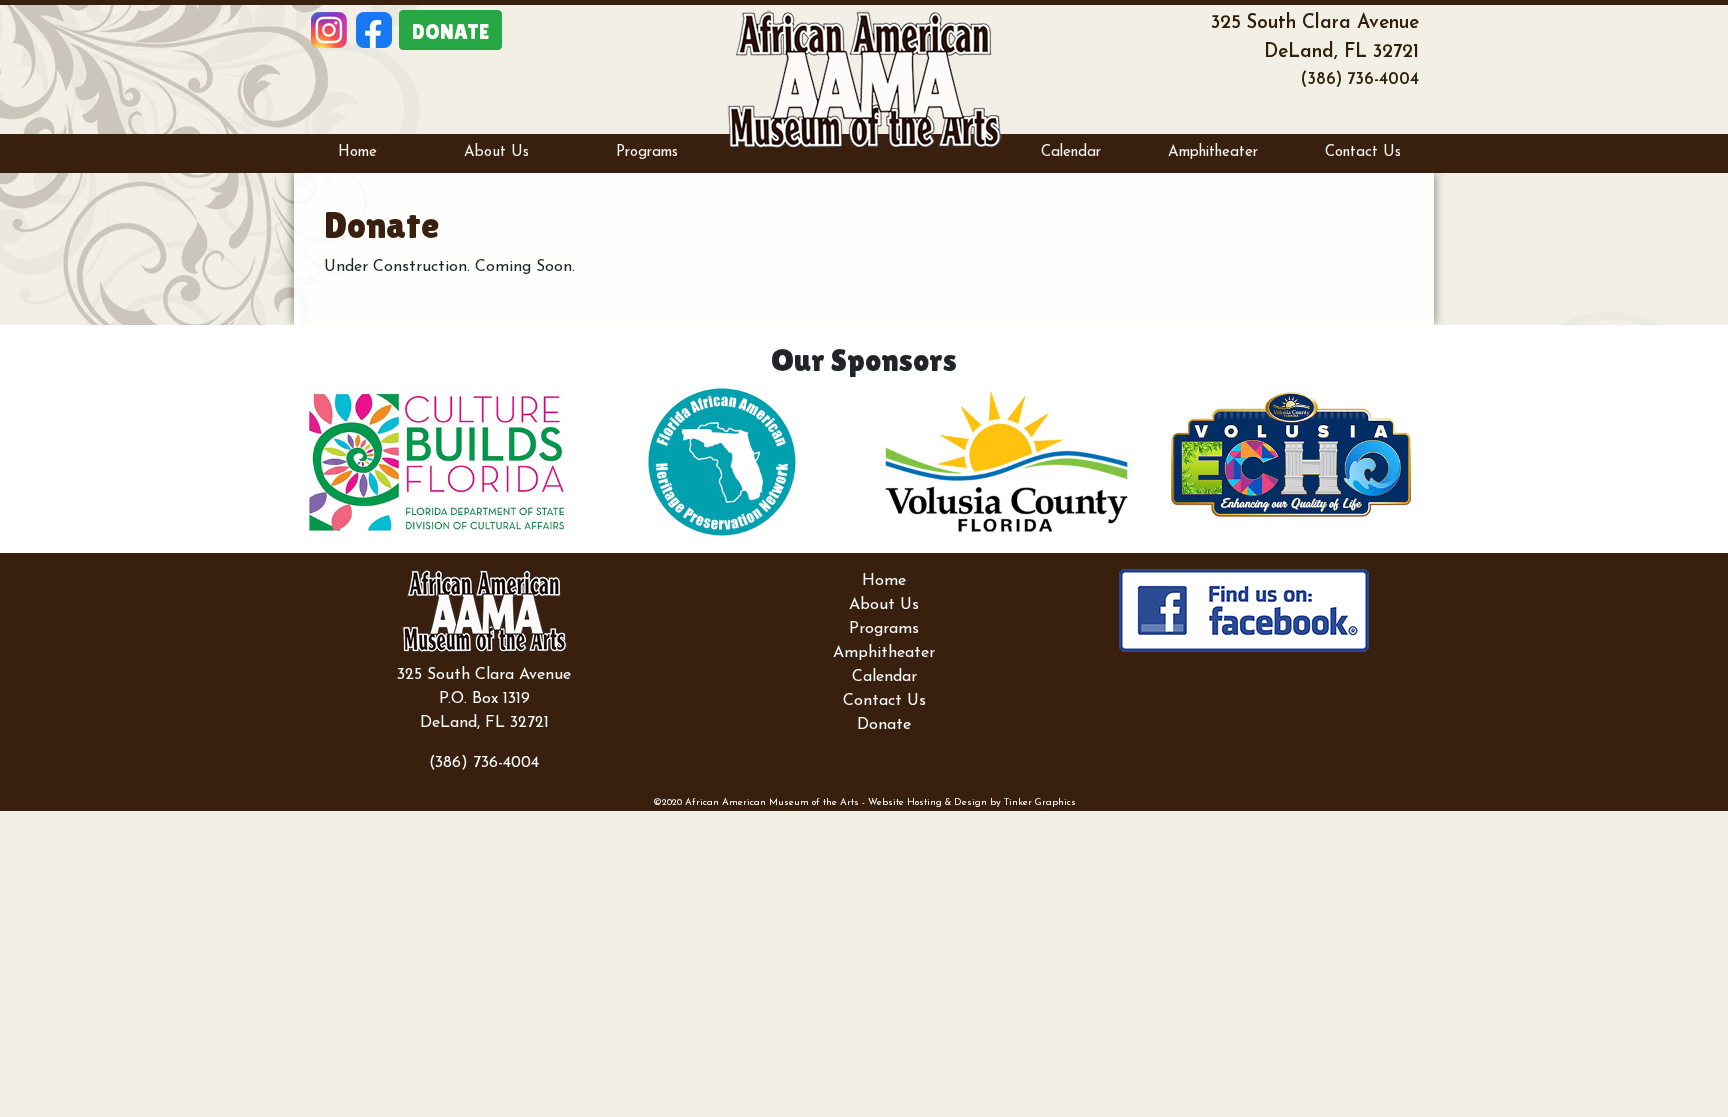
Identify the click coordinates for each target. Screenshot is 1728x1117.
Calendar (1071, 152)
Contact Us (1363, 152)
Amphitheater (1213, 152)
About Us (496, 152)
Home (357, 152)
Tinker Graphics (1040, 802)
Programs (647, 152)
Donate (884, 725)
